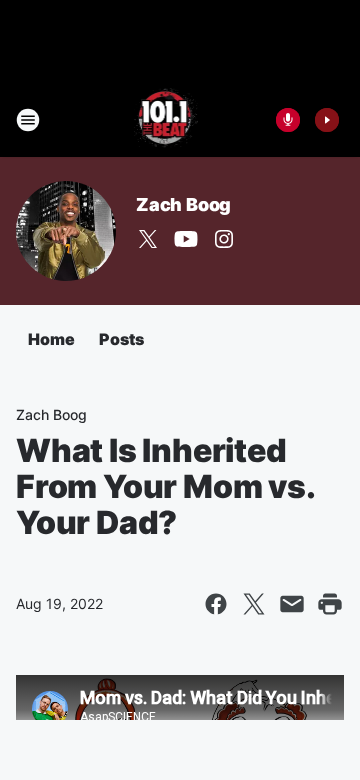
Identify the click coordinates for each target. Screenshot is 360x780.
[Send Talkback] (288, 120)
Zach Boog (183, 204)
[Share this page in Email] (292, 604)
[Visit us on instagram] (224, 239)
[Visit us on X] (148, 239)
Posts (121, 339)
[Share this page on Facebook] (216, 604)
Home (51, 339)
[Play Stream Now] (327, 120)
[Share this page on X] (254, 604)
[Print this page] (330, 604)
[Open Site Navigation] (28, 120)
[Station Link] (166, 120)
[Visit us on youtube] (186, 239)
